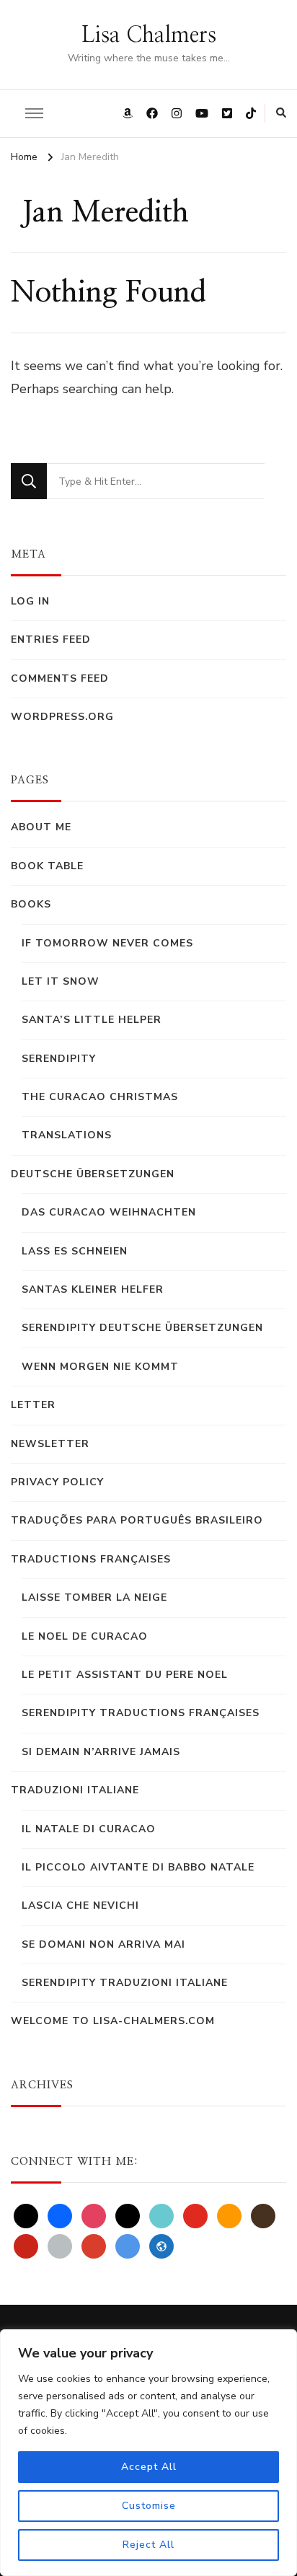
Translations (67, 1135)
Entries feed (51, 639)
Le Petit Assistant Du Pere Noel (125, 1675)
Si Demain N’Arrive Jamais (101, 1752)
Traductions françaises (91, 1559)
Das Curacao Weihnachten (109, 1212)
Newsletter (50, 1444)
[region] (148, 2453)
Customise (149, 2506)
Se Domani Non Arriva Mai (103, 1944)
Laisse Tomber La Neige (94, 1597)
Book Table (47, 866)
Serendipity (59, 1059)
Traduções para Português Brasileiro (137, 1520)
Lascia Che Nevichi (80, 1905)
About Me (41, 827)
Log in (30, 601)
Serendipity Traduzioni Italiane (125, 1983)
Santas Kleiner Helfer (93, 1289)
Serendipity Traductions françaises (141, 1713)
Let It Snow (61, 981)
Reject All (148, 2545)
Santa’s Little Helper (92, 1020)
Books (31, 904)
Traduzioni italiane (75, 1790)
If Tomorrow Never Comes (107, 943)
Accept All (149, 2467)
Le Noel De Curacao (85, 1636)
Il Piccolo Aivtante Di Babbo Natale (138, 1867)
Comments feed (60, 678)
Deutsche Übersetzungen (93, 1174)
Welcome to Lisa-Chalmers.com (113, 2021)
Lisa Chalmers (149, 35)
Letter (33, 1405)
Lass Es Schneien (75, 1251)
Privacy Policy (57, 1482)
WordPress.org (62, 717)
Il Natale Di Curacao (89, 1829)
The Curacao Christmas (100, 1097)
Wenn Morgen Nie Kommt (100, 1367)
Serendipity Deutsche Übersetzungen (142, 1328)
